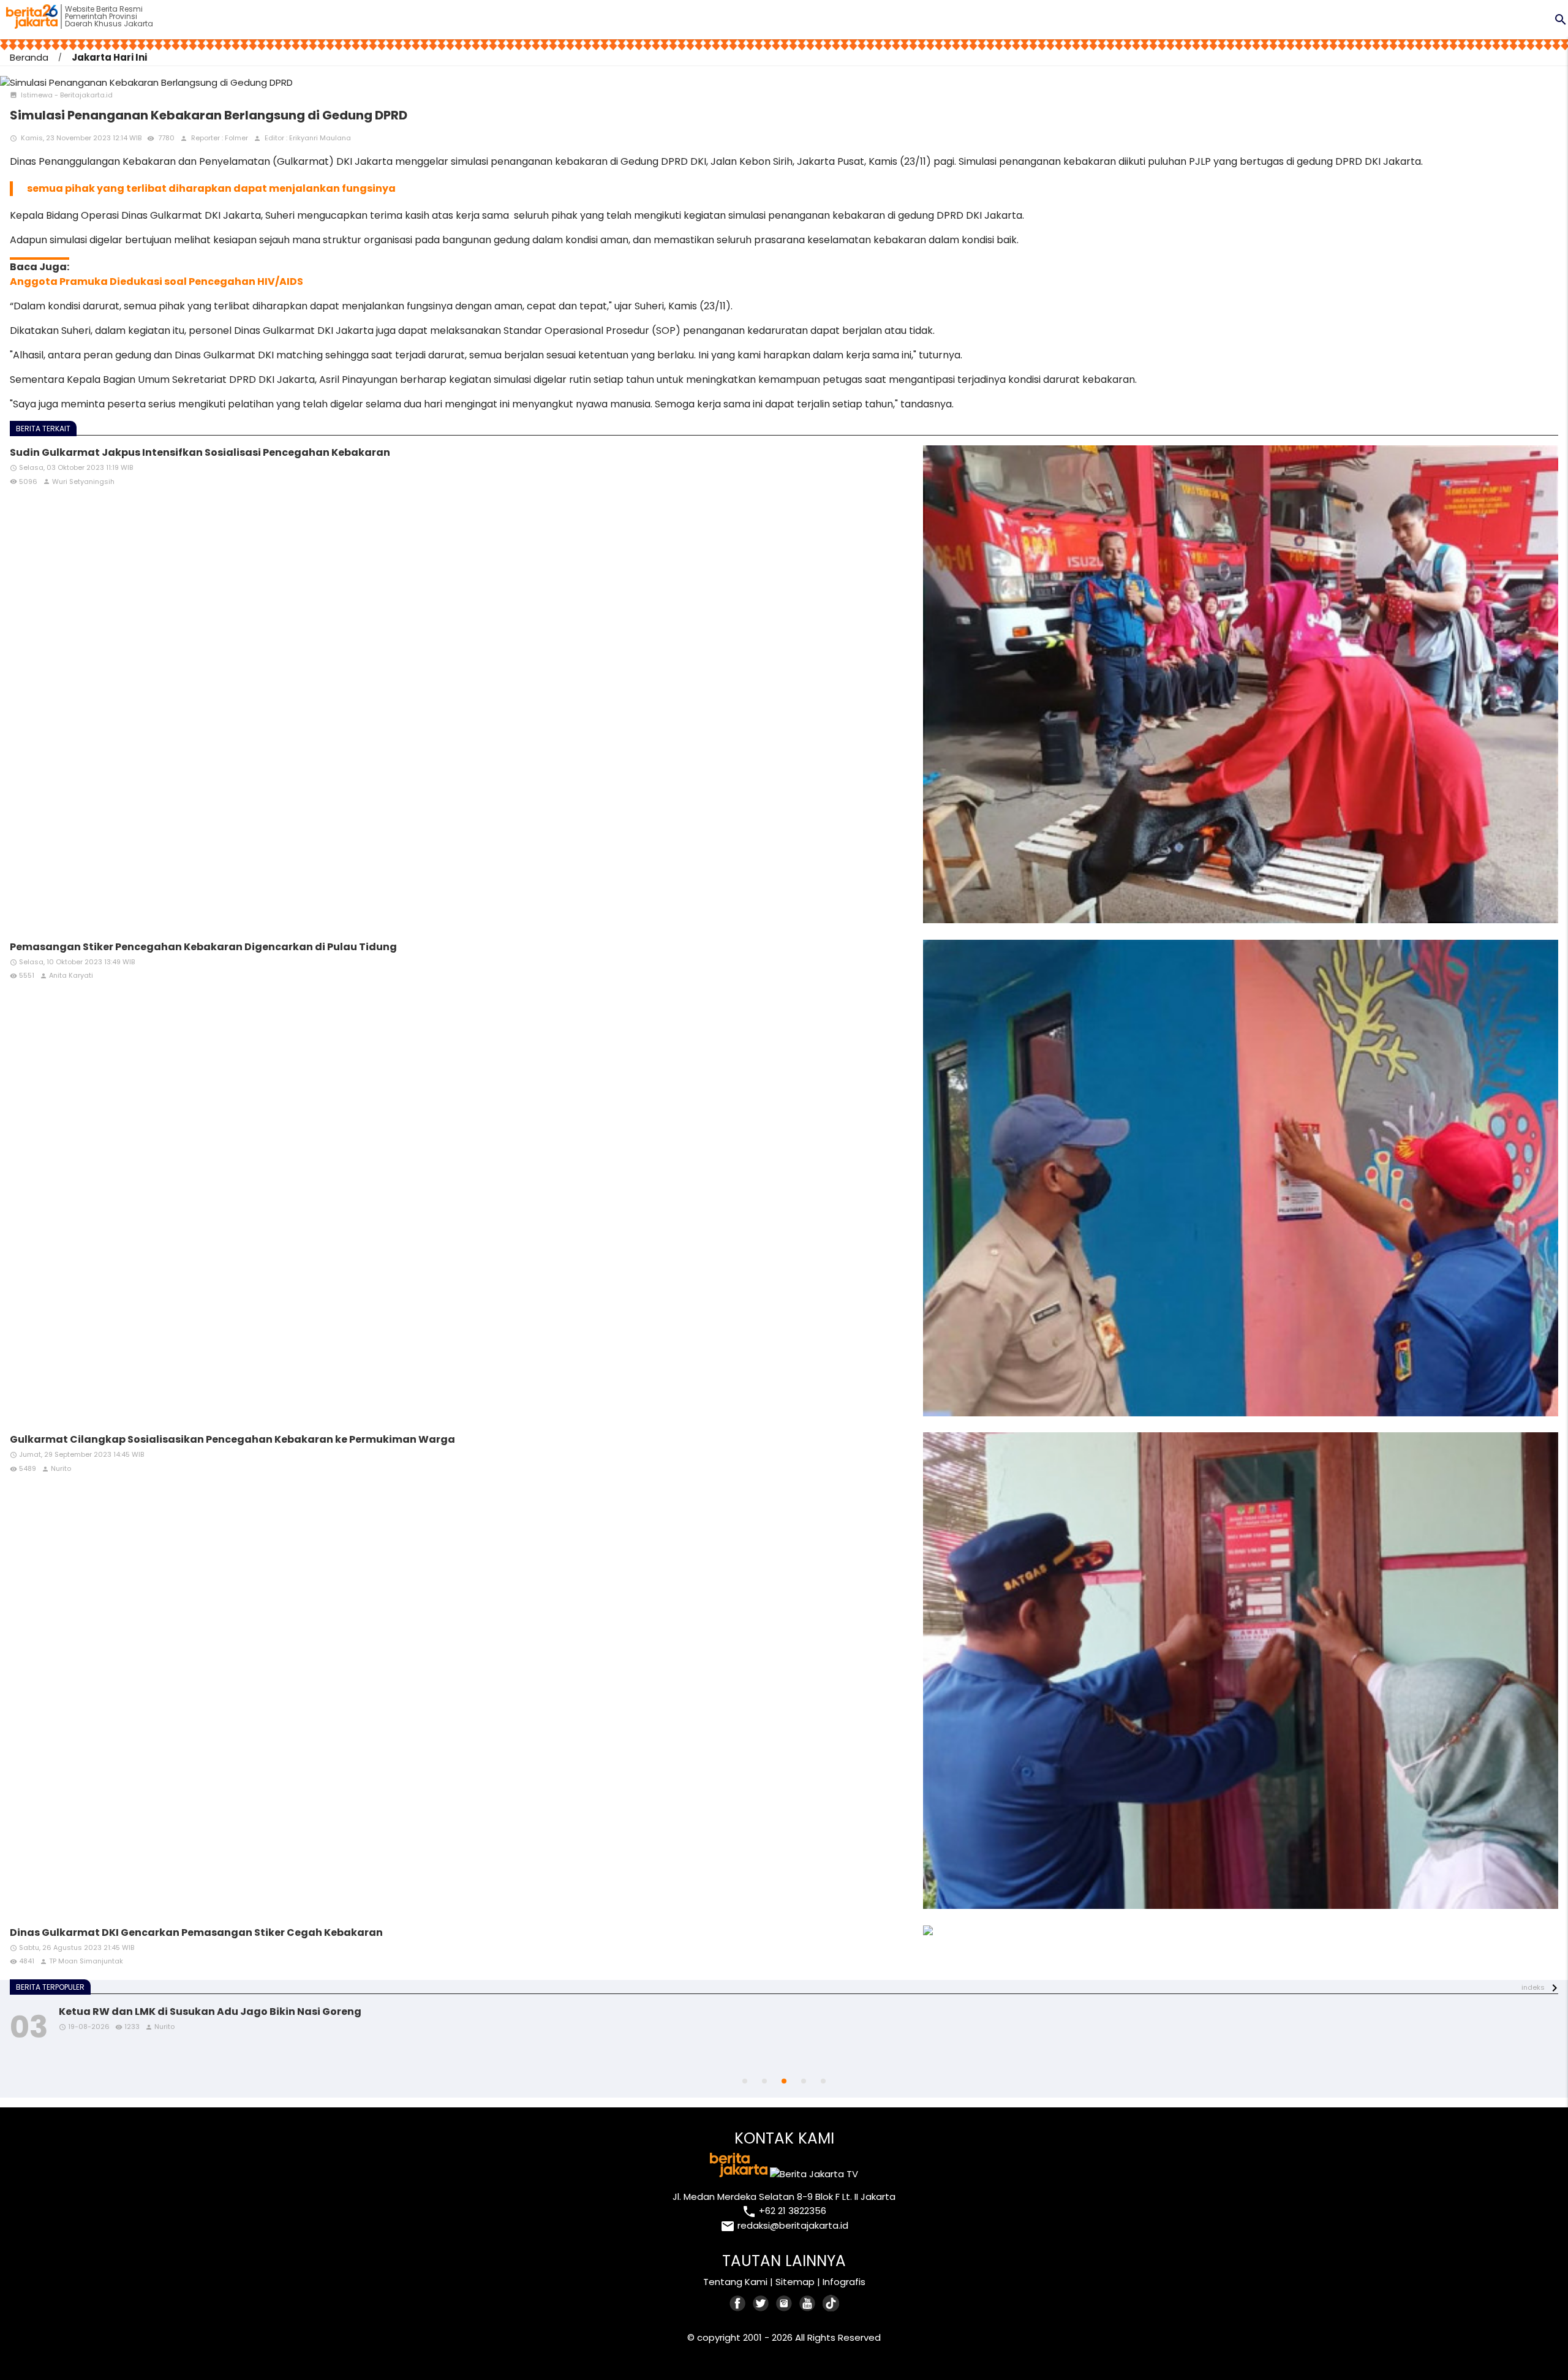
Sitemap (795, 2282)
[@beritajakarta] (761, 2303)
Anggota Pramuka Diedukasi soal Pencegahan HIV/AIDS (156, 281)
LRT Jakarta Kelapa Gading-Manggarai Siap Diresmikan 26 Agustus (238, 2012)
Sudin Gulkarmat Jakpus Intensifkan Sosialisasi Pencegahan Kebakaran (200, 452)
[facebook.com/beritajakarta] (738, 2303)
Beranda (29, 57)
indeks (1533, 1987)
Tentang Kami (735, 2282)
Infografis (844, 2282)
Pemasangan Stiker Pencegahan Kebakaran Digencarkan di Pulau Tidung (203, 947)
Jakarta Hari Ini (109, 57)
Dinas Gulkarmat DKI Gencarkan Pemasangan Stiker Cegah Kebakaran (196, 1932)
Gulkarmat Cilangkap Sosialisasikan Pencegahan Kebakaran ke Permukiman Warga (232, 1439)
